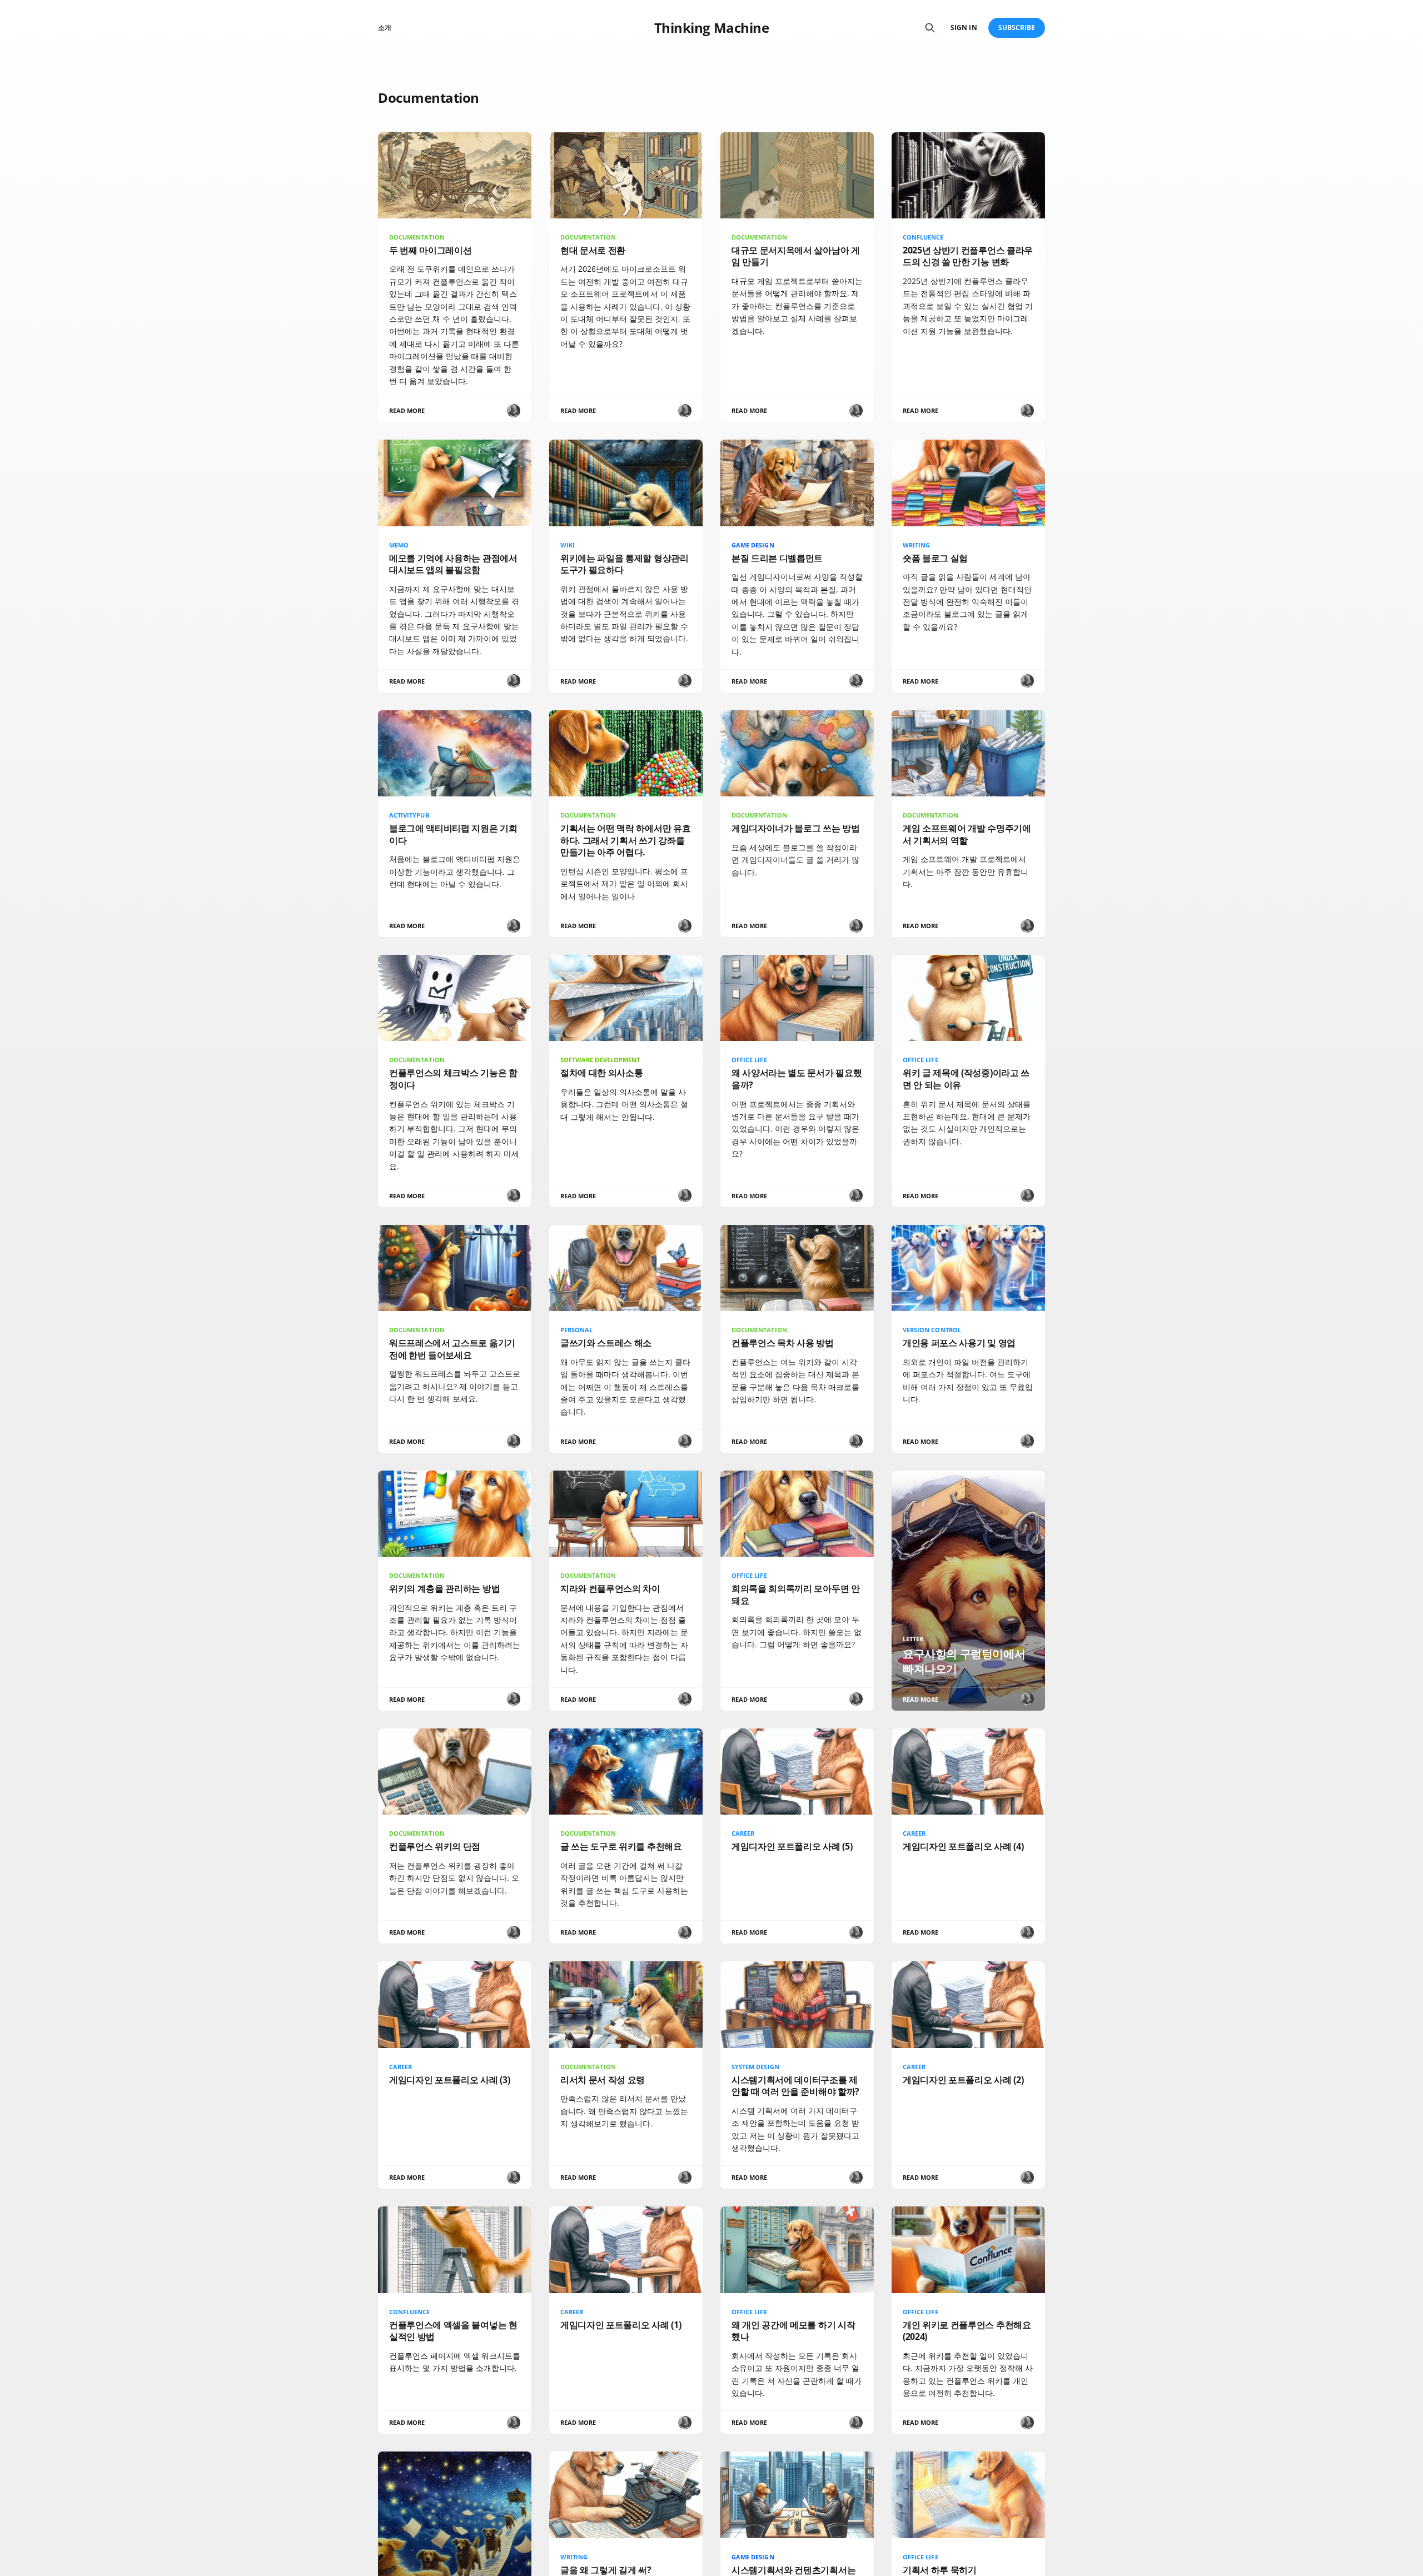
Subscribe (1017, 28)
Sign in (964, 28)
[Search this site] (930, 28)
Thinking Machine (711, 28)
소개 (385, 28)
